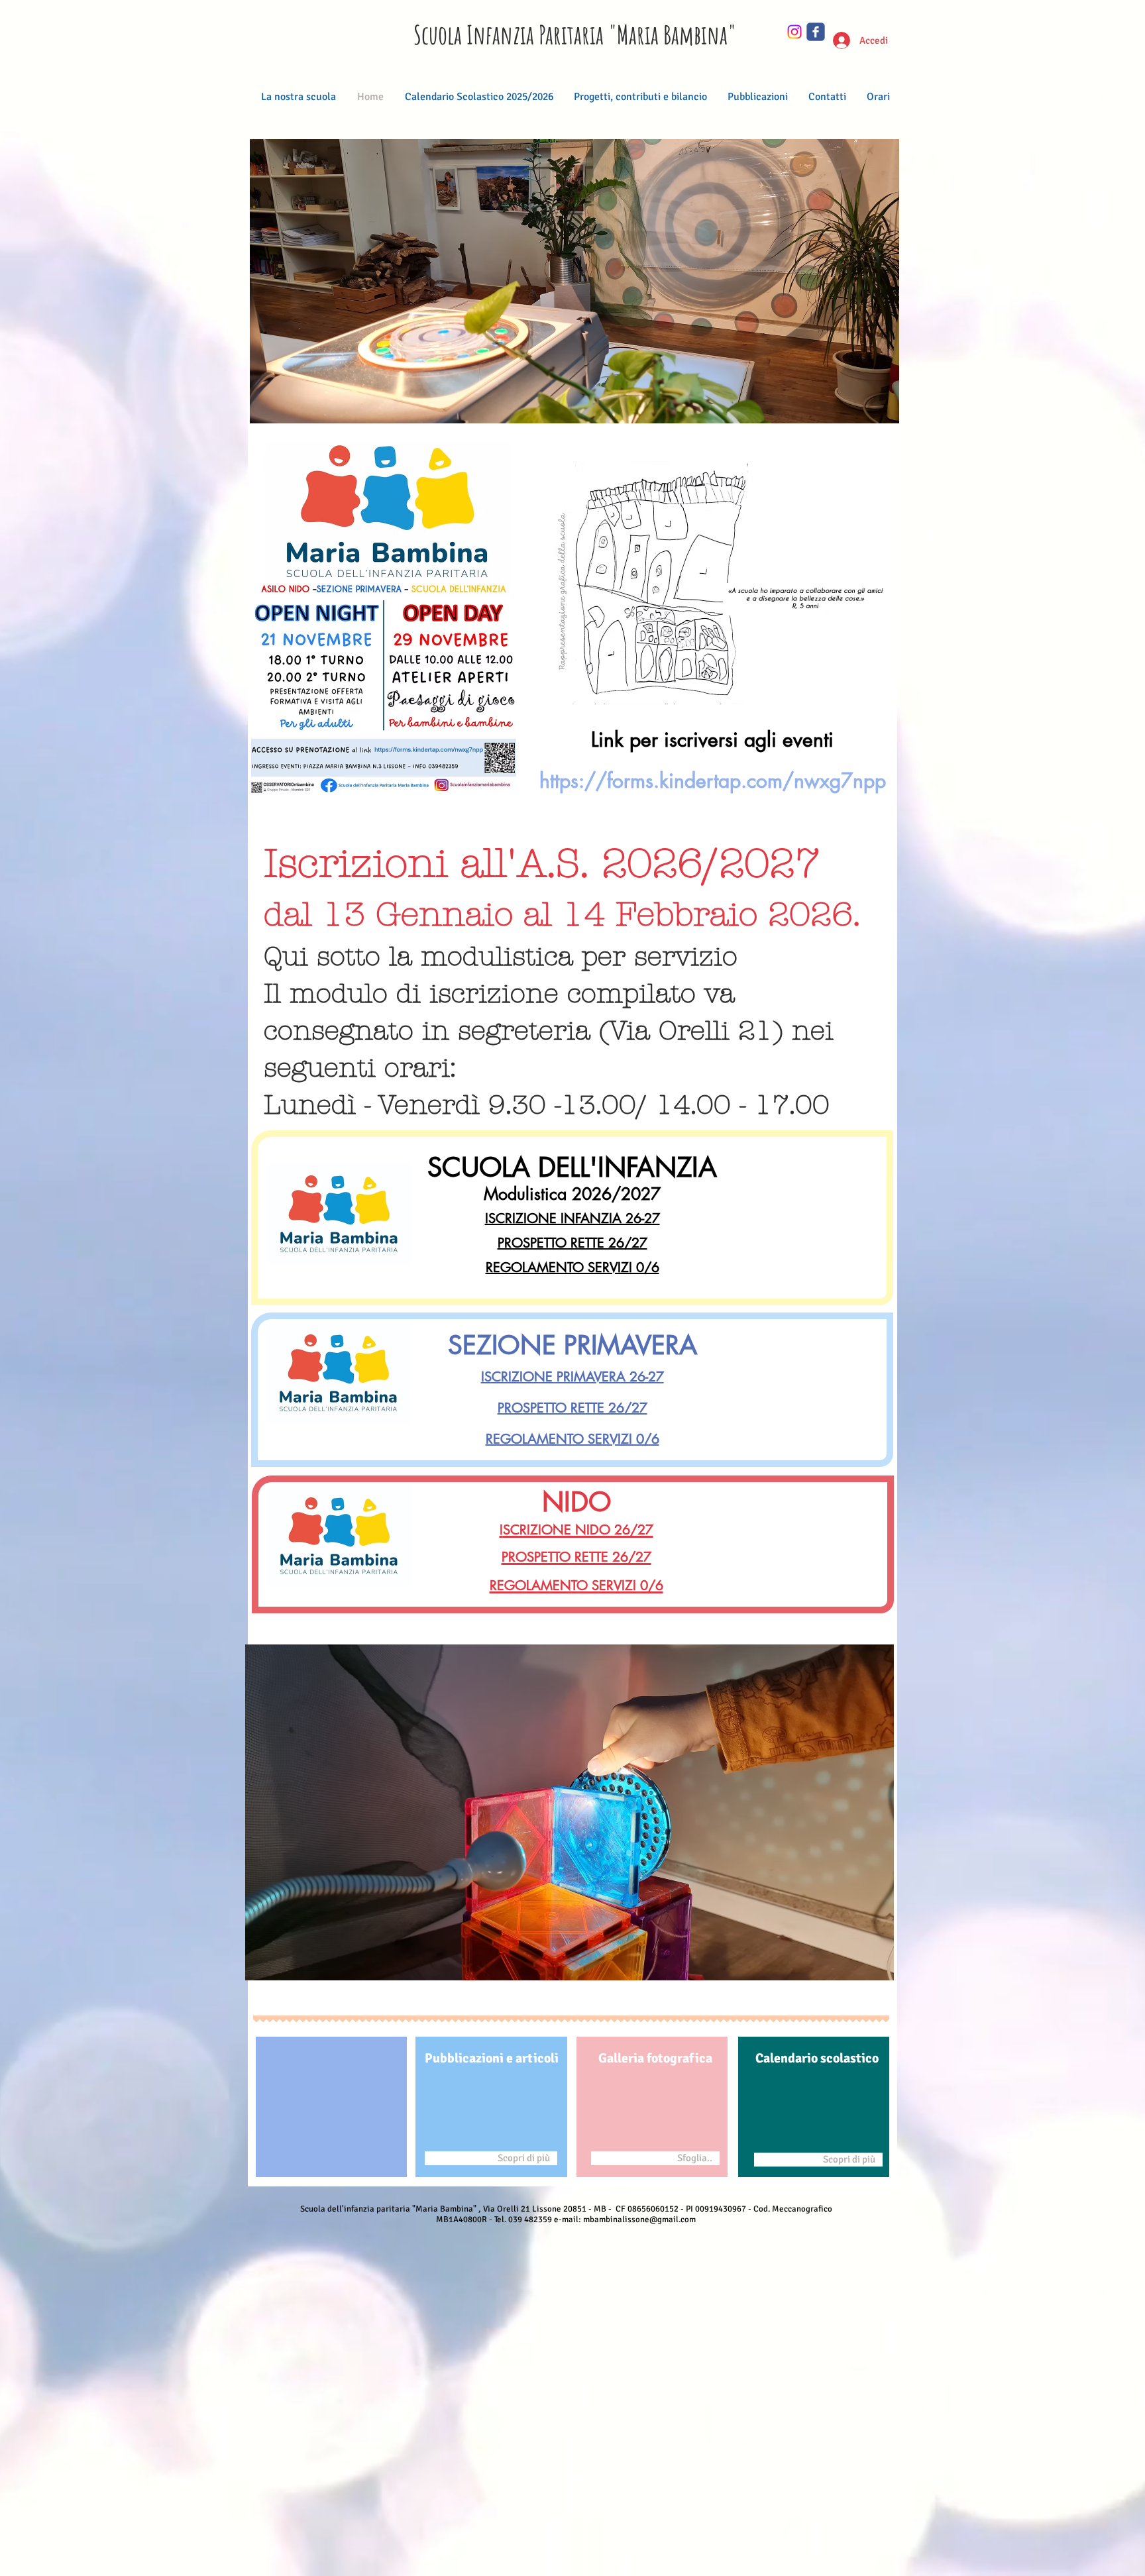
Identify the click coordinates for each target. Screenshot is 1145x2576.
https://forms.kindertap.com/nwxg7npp (713, 780)
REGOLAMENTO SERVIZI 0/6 (572, 1267)
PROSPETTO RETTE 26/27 (572, 1243)
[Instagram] (794, 32)
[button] (574, 281)
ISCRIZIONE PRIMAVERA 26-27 (572, 1377)
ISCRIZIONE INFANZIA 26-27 (572, 1218)
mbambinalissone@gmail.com (639, 2220)
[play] (862, 412)
